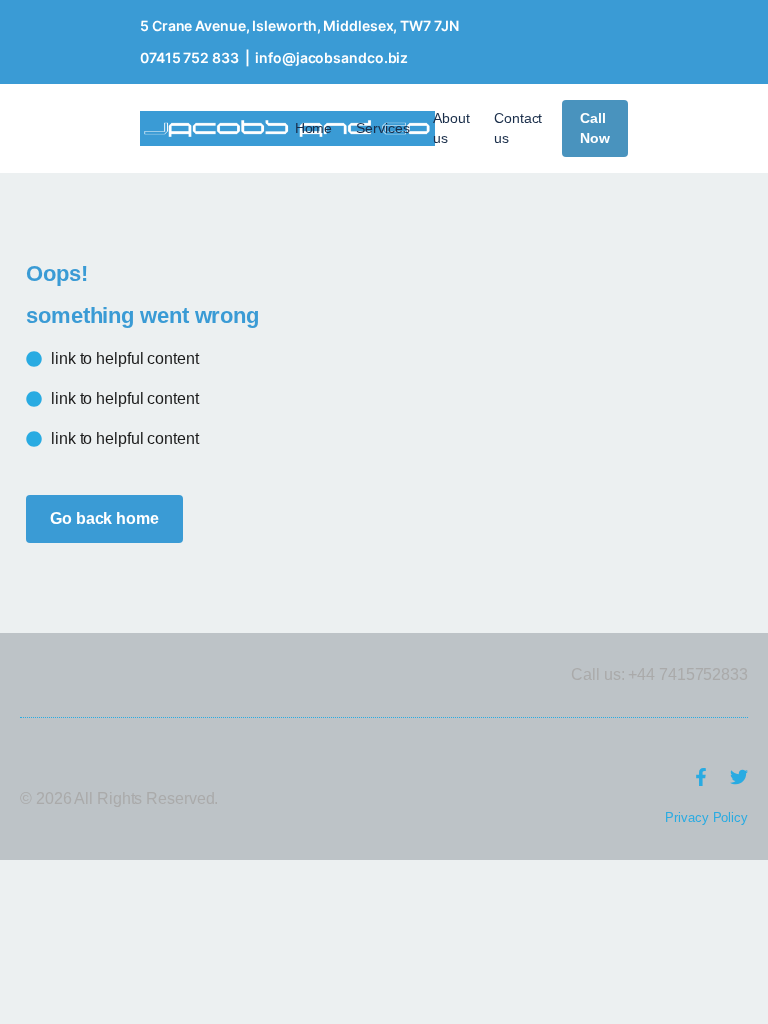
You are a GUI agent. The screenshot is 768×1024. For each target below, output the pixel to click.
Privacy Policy (706, 817)
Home (314, 128)
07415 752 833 (189, 57)
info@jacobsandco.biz (331, 57)
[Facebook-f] (701, 777)
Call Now (595, 128)
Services (382, 128)
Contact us (518, 128)
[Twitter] (739, 777)
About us (451, 128)
